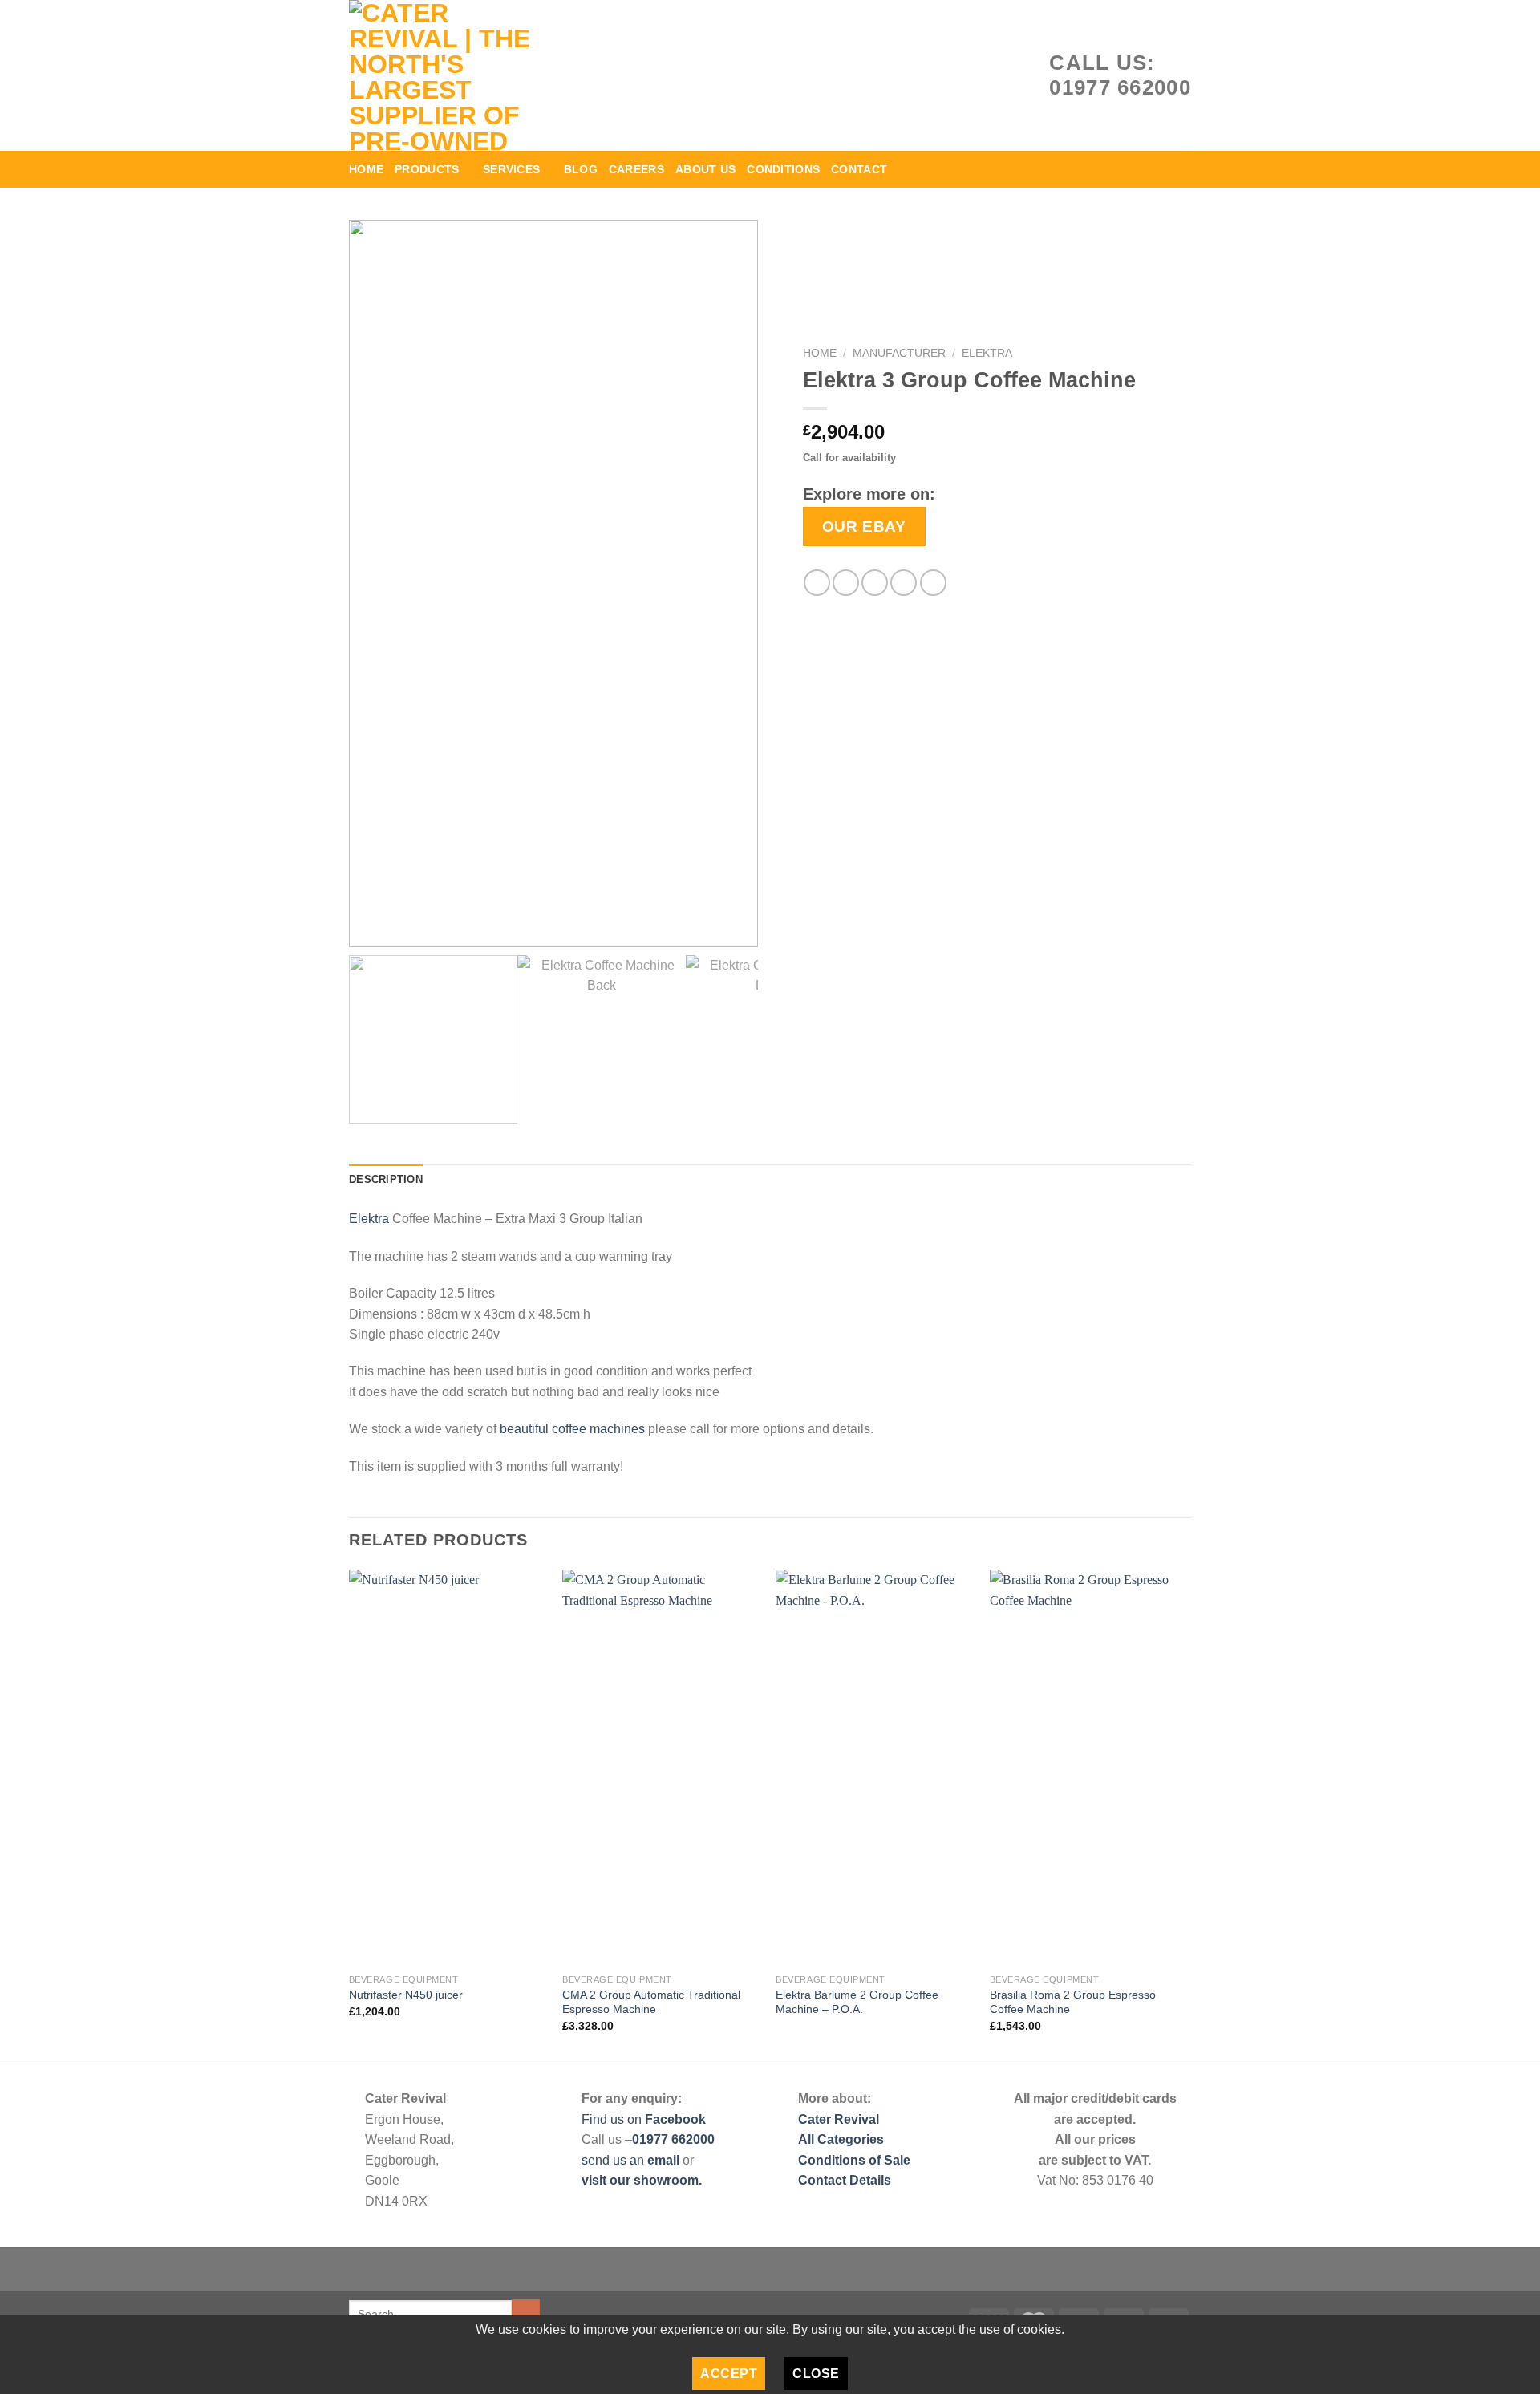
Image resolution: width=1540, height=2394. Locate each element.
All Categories (841, 2139)
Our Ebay (864, 526)
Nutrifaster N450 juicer (406, 1995)
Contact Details (845, 2180)
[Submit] (526, 2314)
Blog (581, 169)
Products (427, 169)
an (638, 2160)
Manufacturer (899, 353)
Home (366, 169)
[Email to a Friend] (875, 583)
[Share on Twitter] (846, 583)
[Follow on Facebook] (1115, 169)
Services (511, 169)
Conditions (783, 169)
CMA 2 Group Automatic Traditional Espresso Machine (651, 2002)
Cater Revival (839, 2119)
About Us (705, 169)
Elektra (987, 353)
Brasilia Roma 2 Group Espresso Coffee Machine (1073, 2002)
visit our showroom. (642, 2180)
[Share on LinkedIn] (933, 583)
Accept (729, 2374)
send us (606, 2160)
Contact (859, 169)
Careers (636, 169)
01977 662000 (673, 2139)
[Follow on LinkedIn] (1136, 169)
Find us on (612, 2119)
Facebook (675, 2119)
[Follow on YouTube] (1157, 169)
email (665, 2160)
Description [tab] (386, 1179)
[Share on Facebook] (817, 583)
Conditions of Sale (854, 2160)
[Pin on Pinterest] (904, 583)
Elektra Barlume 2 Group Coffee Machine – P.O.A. (857, 2002)
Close (816, 2374)
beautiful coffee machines (572, 1429)
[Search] (1185, 169)
